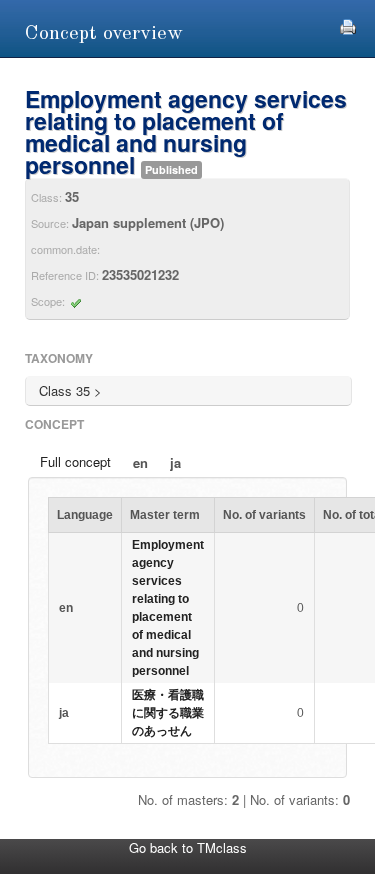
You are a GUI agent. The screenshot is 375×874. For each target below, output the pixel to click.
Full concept (75, 461)
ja (175, 462)
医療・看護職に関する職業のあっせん (168, 713)
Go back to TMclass (188, 847)
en (140, 462)
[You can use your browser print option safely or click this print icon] (348, 24)
